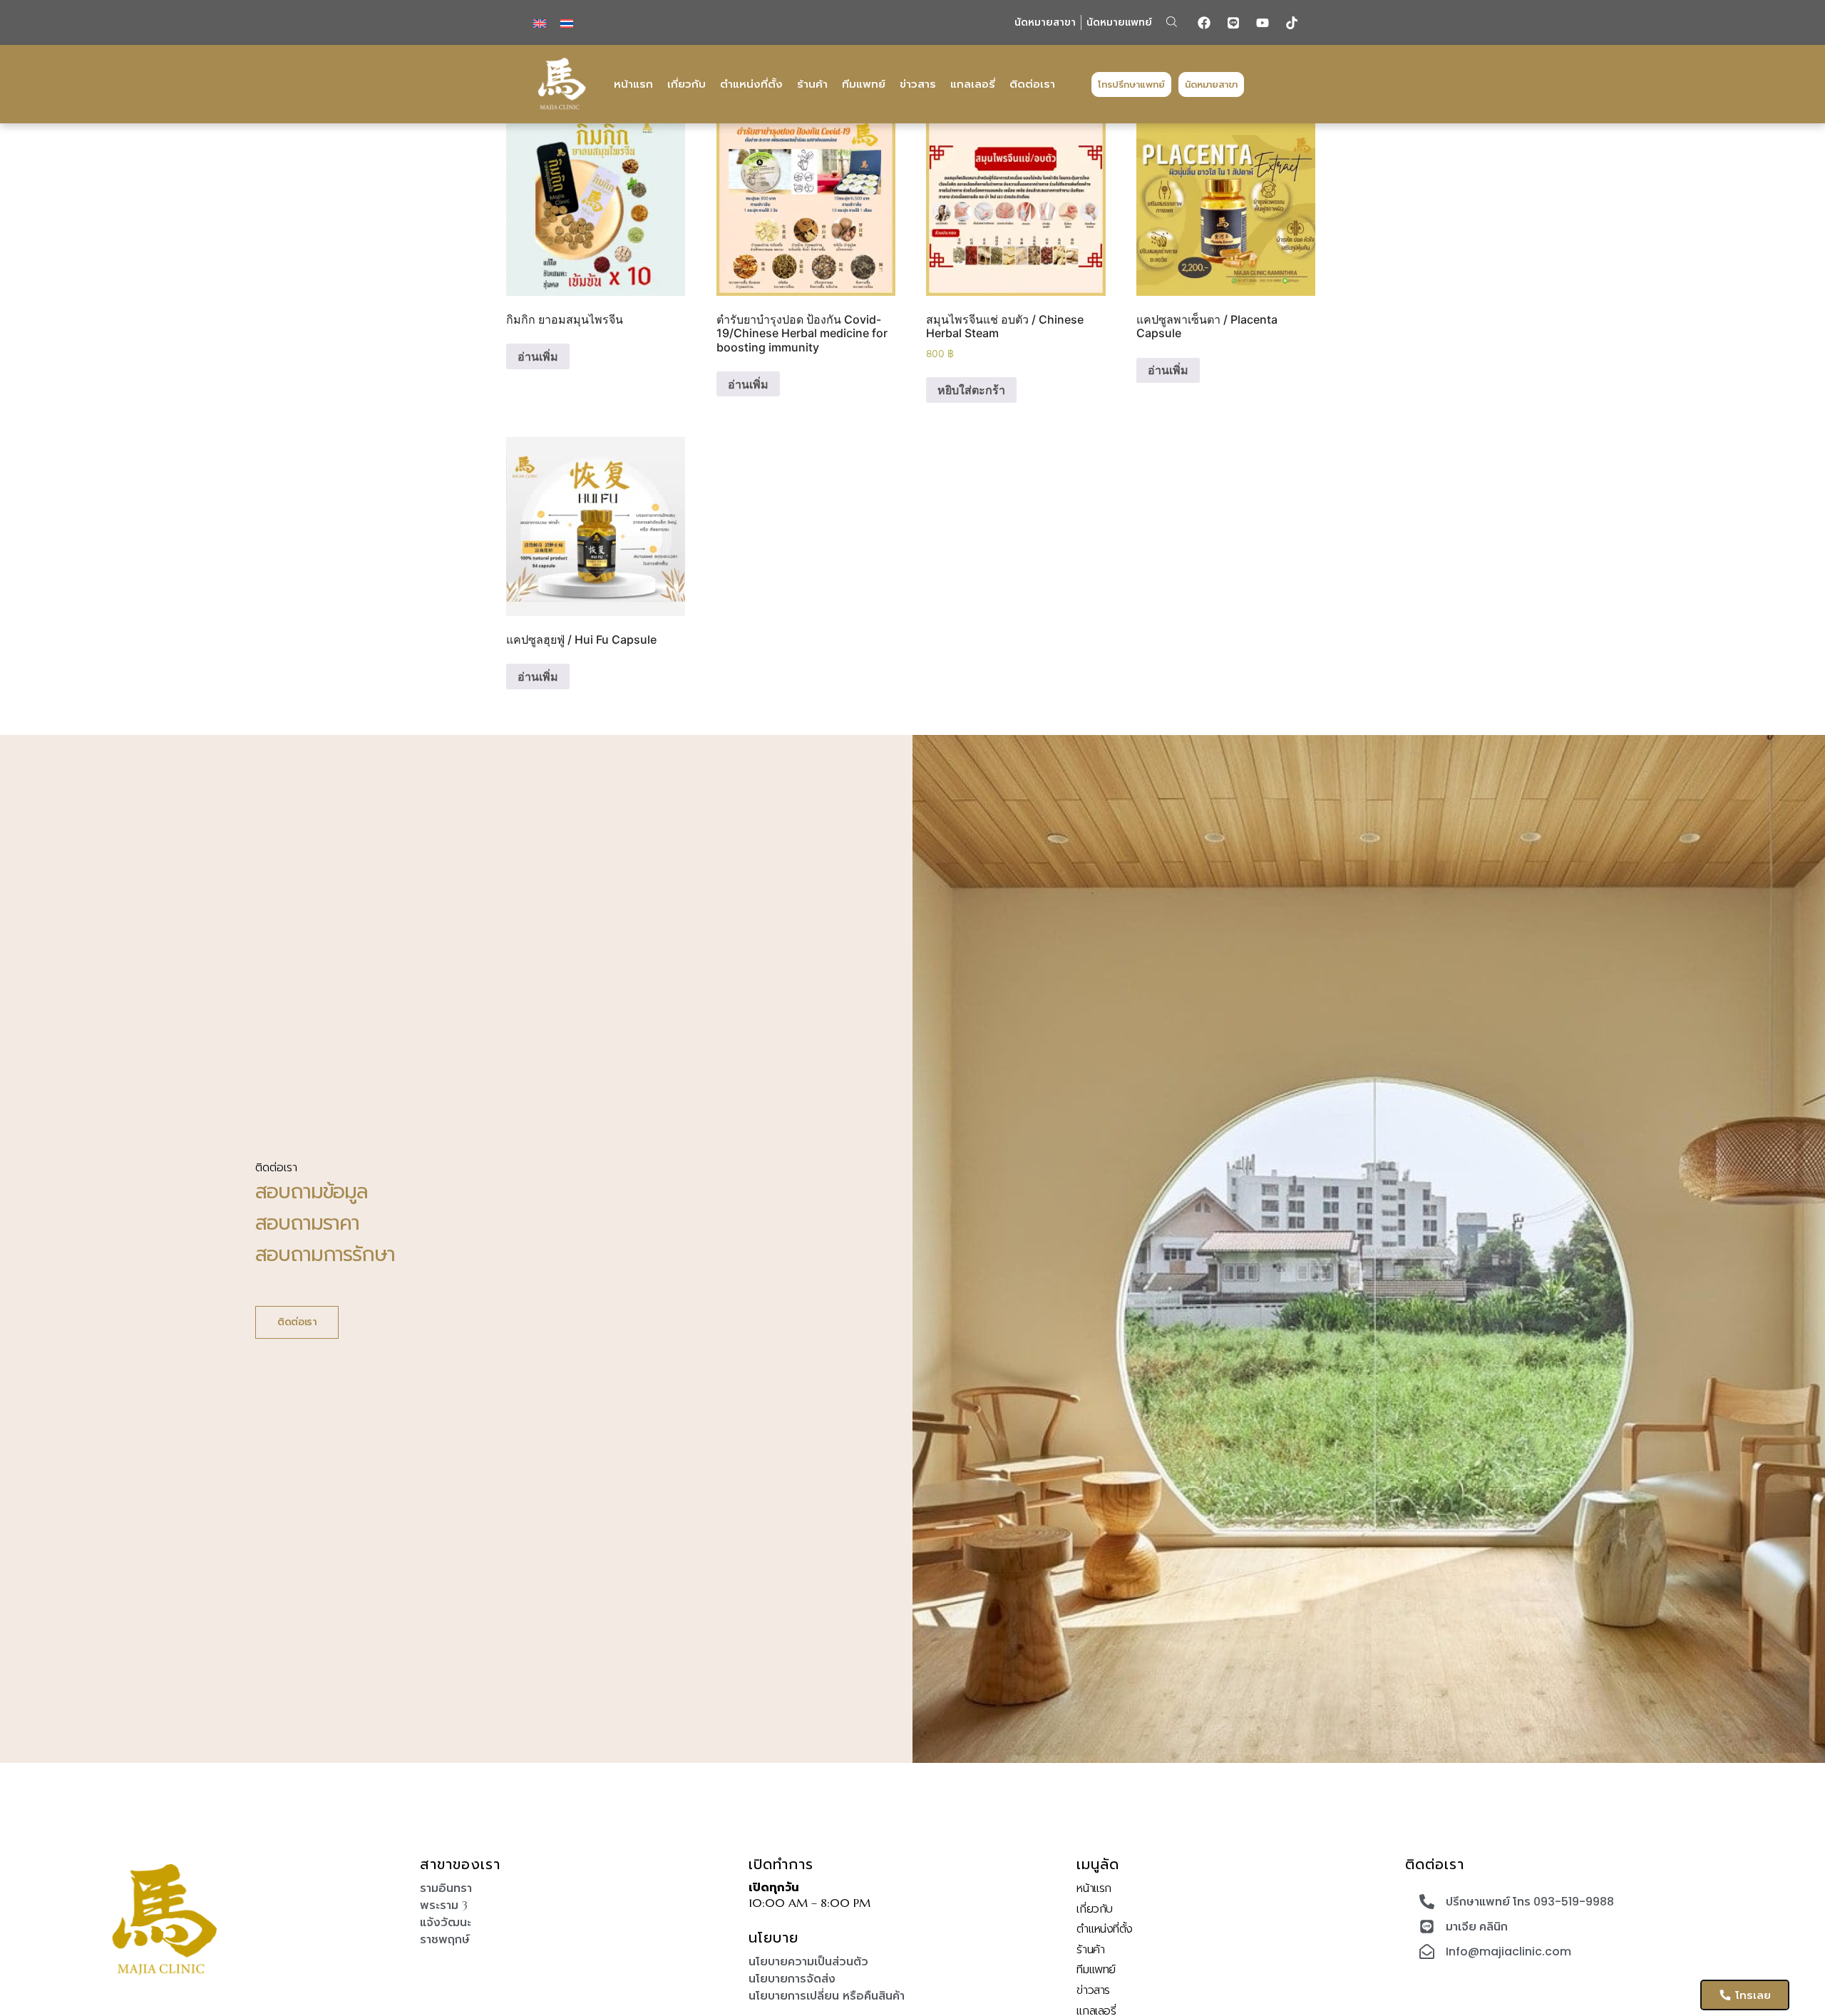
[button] (1172, 22)
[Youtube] (1263, 23)
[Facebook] (1204, 23)
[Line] (1233, 23)
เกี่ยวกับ (687, 84)
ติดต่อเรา (1032, 84)
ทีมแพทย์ (864, 84)
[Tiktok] (1292, 23)
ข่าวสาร (918, 84)
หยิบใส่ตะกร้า (971, 390)
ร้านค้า (812, 84)
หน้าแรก (633, 84)
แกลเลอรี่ (973, 84)
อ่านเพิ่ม (538, 356)
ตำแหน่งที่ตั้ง (751, 84)
